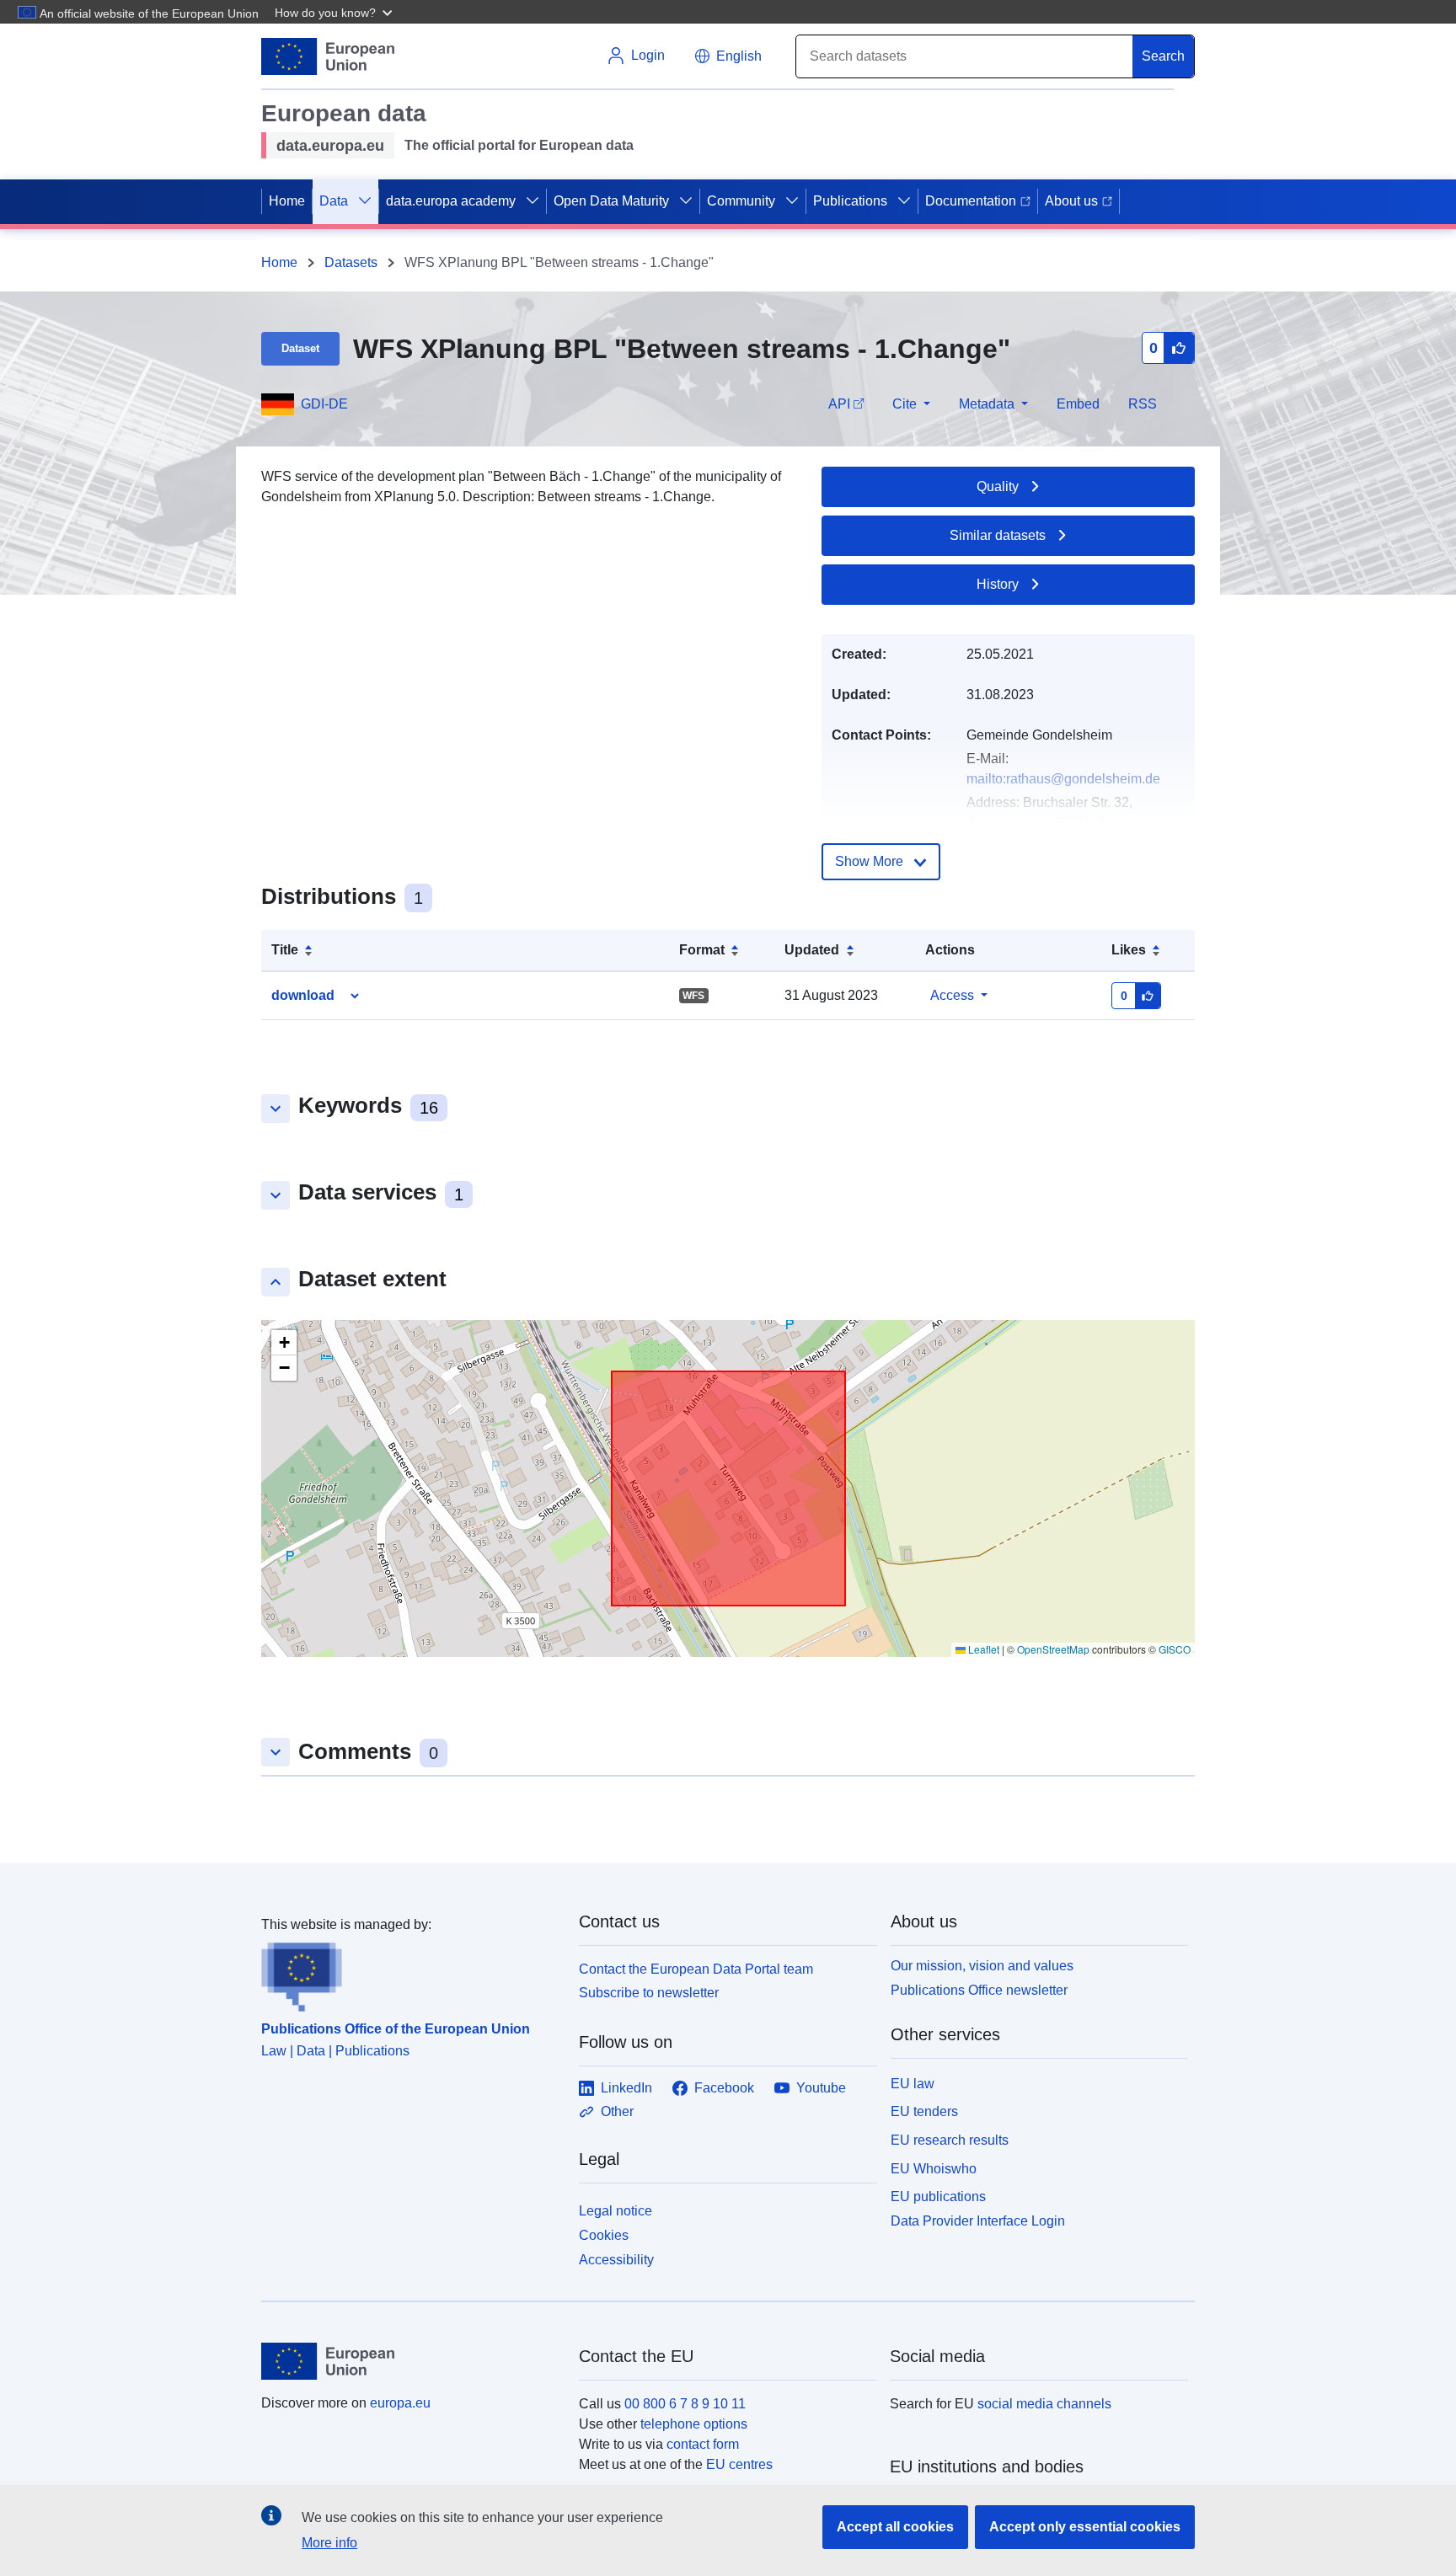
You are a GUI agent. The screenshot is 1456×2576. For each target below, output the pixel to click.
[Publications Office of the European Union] (410, 1974)
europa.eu (400, 2403)
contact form (703, 2444)
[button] (335, 12)
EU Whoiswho (934, 2169)
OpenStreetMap (1053, 1649)
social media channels (1044, 2404)
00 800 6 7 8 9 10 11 (685, 2404)
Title (285, 950)
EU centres (739, 2464)
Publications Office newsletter (979, 1990)
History (998, 584)
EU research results (950, 2140)
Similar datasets (998, 535)
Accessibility (616, 2260)
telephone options (694, 2424)
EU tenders (924, 2111)
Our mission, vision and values (982, 1966)
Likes (1129, 950)
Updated (812, 950)
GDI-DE (324, 404)
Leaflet (982, 1649)
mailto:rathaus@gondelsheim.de (1063, 779)
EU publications (938, 2197)
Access (952, 995)
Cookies (604, 2235)
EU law (913, 2084)
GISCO (1175, 1649)
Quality (998, 486)
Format (702, 950)
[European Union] (410, 2361)
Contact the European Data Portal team (696, 1969)
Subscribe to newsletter (649, 1993)
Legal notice (616, 2211)
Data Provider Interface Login (978, 2221)
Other (617, 2111)
